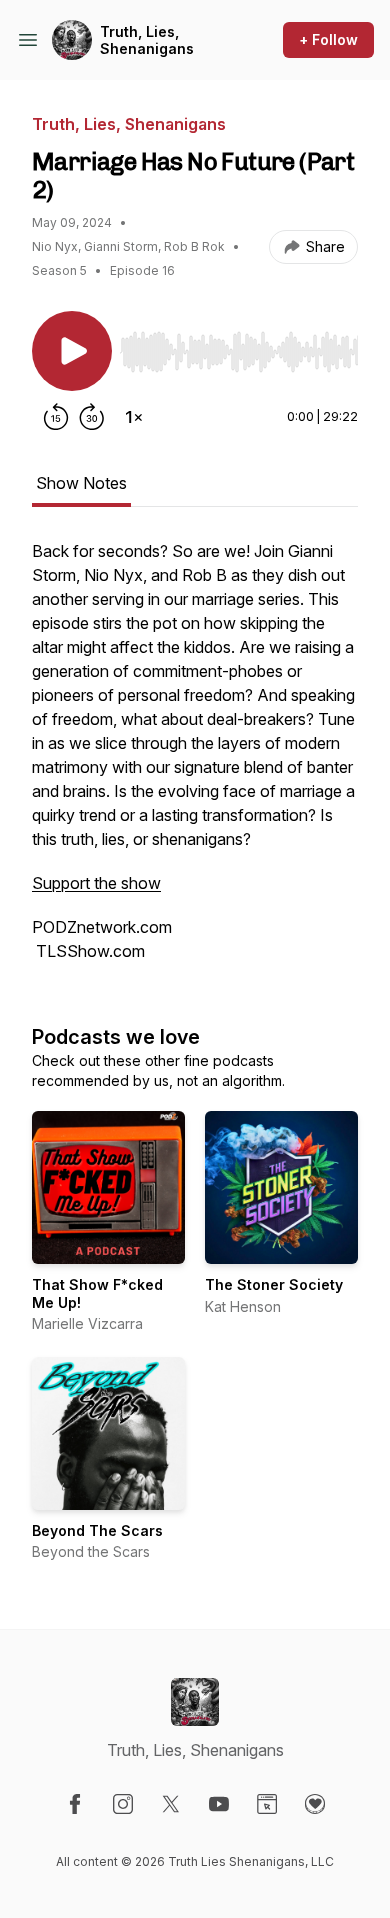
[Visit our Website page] (267, 1804)
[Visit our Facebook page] (75, 1804)
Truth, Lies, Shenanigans (147, 40)
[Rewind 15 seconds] (56, 417)
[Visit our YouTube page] (219, 1804)
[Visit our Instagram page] (123, 1804)
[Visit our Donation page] (315, 1804)
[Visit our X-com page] (171, 1804)
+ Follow (328, 39)
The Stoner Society (274, 1284)
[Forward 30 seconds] (92, 417)
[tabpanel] (195, 761)
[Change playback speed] (134, 417)
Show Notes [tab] (81, 483)
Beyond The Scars (97, 1530)
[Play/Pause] (72, 351)
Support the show (96, 883)
